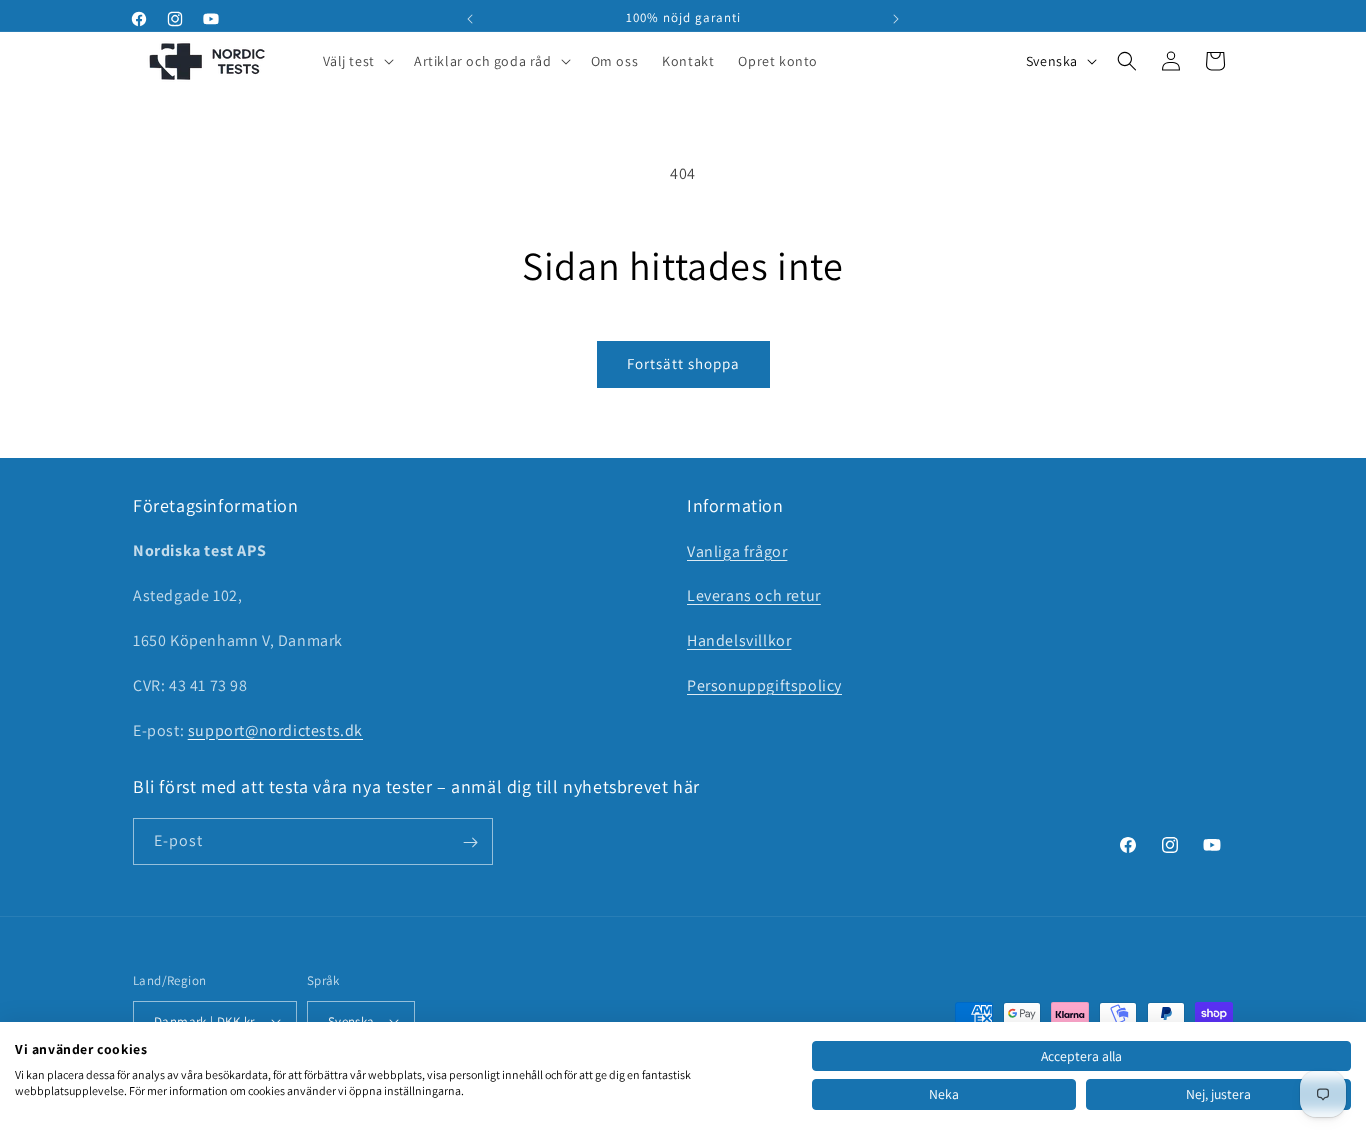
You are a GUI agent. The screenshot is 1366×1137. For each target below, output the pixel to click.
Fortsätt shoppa (683, 363)
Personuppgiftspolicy (764, 685)
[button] (356, 61)
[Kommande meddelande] (896, 19)
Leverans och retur (754, 595)
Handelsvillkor (739, 640)
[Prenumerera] (470, 842)
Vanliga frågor (737, 550)
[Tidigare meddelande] (470, 19)
